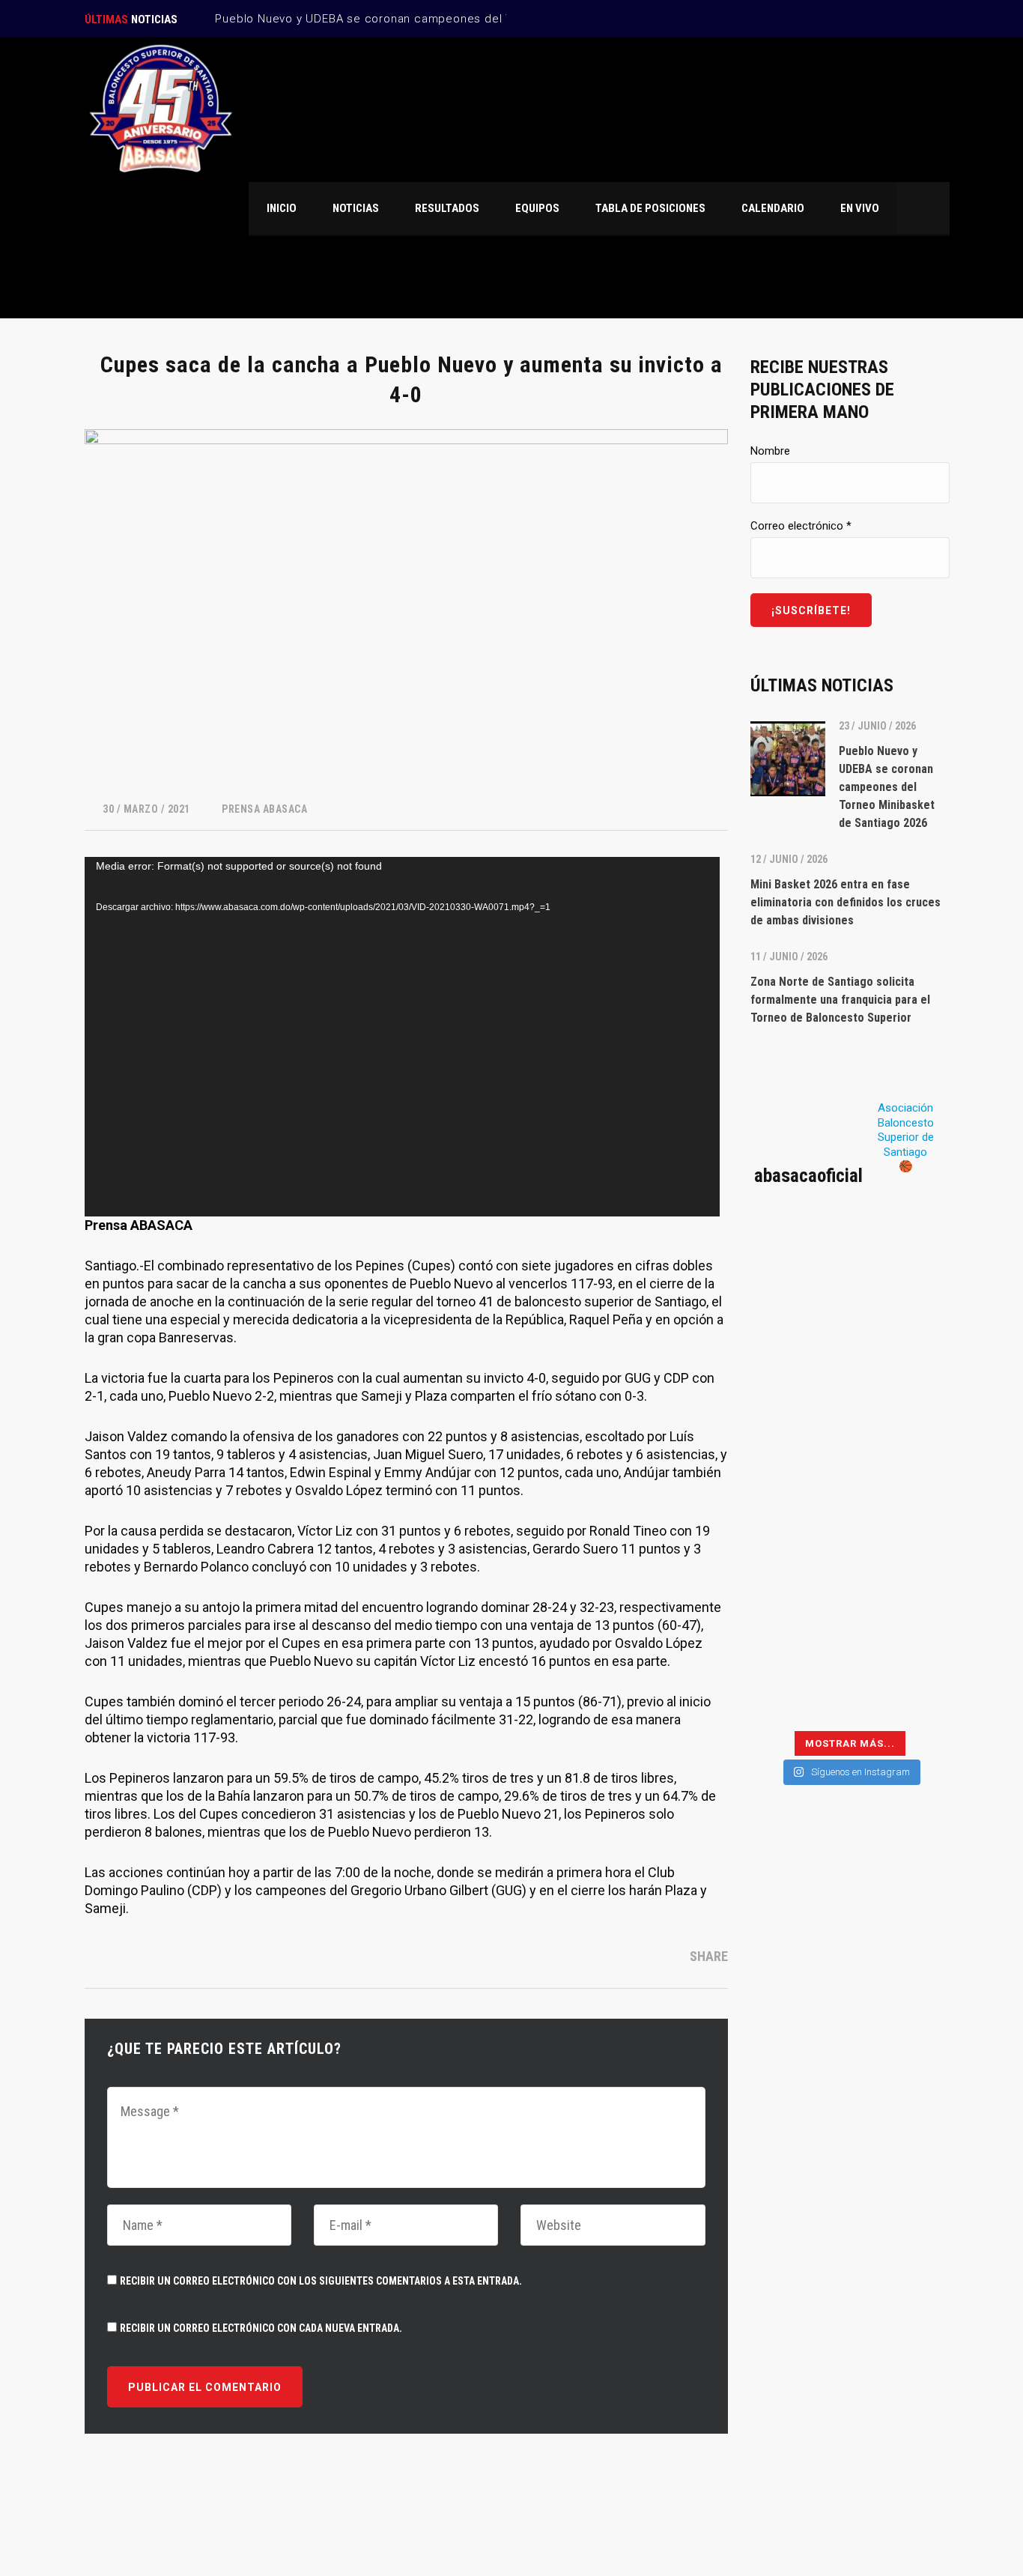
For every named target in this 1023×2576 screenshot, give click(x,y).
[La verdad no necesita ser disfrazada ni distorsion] (798, 1263)
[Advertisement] (850, 2064)
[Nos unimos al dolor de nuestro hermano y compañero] (798, 1385)
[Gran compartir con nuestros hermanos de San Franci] (902, 1385)
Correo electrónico (801, 526)
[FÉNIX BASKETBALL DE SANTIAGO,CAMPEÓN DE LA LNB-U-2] (798, 1508)
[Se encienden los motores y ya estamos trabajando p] (902, 1263)
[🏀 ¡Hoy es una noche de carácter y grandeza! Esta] (902, 1446)
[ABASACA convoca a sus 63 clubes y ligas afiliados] (902, 1324)
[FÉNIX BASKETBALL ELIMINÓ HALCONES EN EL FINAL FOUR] (798, 1569)
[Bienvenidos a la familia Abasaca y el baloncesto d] (902, 1630)
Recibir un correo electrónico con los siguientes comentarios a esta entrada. (321, 2281)
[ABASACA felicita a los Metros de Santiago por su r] (798, 1630)
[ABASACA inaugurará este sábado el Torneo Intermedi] (902, 1691)
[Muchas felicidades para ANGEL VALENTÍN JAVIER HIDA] (798, 1446)
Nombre (770, 451)
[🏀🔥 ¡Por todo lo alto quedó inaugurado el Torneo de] (798, 1691)
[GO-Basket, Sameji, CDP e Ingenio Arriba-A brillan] (902, 1569)
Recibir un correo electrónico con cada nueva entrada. (261, 2328)
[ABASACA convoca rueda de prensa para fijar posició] (798, 1324)
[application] (402, 1037)
